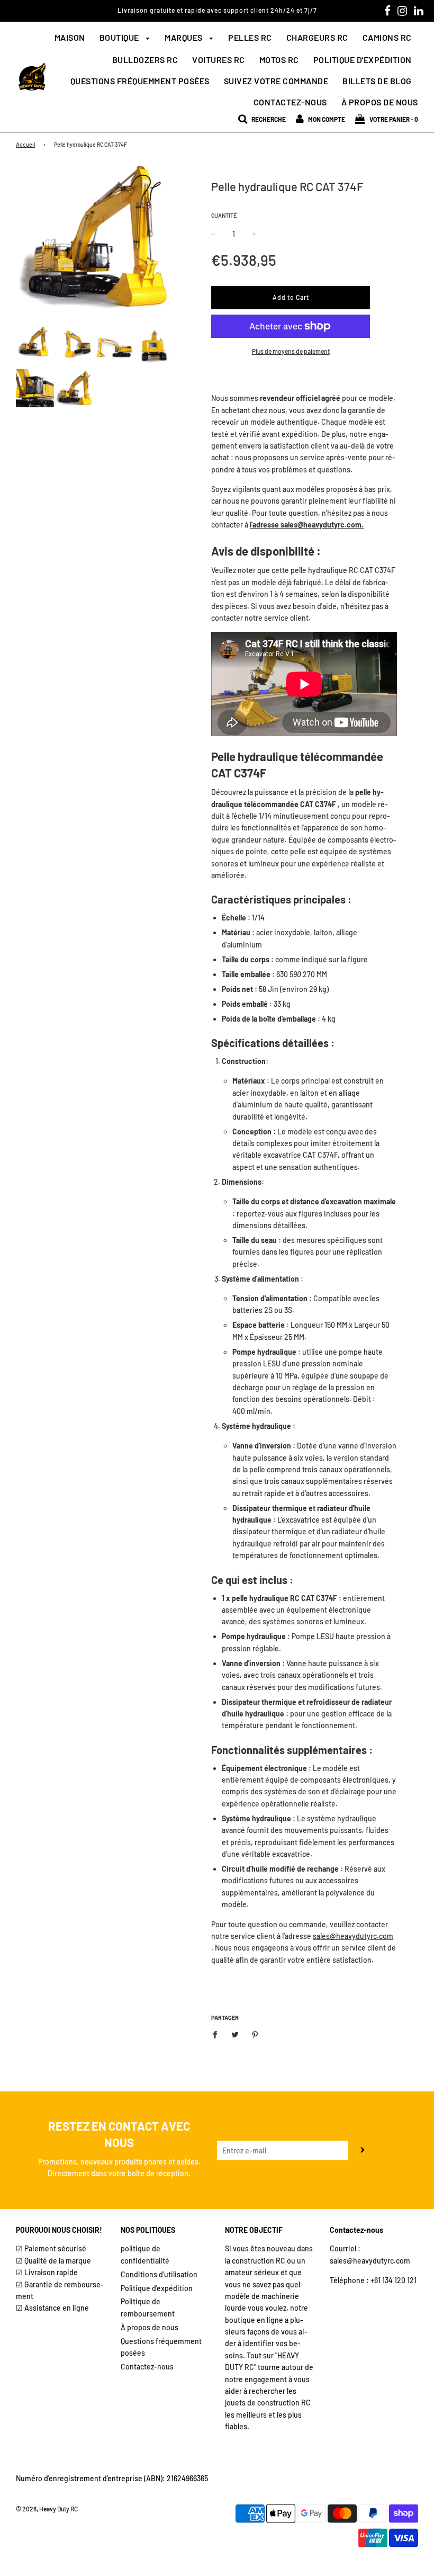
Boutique (120, 37)
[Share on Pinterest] (255, 2034)
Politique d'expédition (363, 60)
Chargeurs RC (317, 37)
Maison (70, 37)
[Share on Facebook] (218, 2034)
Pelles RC (250, 37)
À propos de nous (380, 102)
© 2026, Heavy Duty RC (47, 2509)
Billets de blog (377, 81)
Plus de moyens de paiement (291, 351)
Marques (184, 37)
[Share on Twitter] (235, 2034)
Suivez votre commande (276, 81)
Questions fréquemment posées (140, 81)
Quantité (224, 215)
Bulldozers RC (145, 60)
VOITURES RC (219, 60)
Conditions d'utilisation (159, 2274)
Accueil (25, 144)
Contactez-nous (290, 102)
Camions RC (387, 37)
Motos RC (279, 60)
